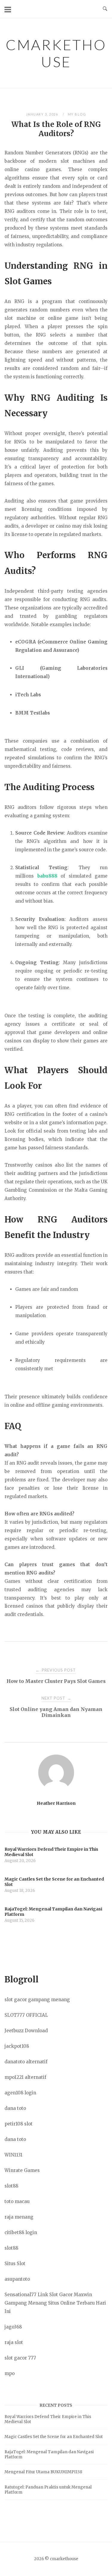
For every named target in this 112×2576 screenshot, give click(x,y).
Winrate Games (22, 2170)
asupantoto (17, 2279)
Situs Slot (15, 2264)
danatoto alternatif (26, 2062)
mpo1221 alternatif (25, 2077)
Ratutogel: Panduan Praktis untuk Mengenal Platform (48, 2490)
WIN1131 (13, 2155)
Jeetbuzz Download (26, 2031)
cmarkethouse (56, 53)
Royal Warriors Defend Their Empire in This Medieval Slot (48, 2419)
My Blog (77, 114)
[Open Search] (105, 9)
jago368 (13, 2327)
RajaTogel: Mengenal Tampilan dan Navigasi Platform (49, 2454)
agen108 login (20, 2093)
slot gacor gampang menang (37, 2000)
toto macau (17, 2201)
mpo (10, 2373)
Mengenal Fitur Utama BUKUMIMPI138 (43, 2472)
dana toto (15, 2108)
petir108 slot (19, 2124)
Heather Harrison (56, 1803)
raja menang (19, 2217)
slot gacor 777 (20, 2358)
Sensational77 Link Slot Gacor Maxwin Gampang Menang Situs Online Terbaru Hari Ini (55, 2303)
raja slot (14, 2342)
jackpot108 (17, 2046)
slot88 (11, 2186)
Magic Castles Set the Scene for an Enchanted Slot (54, 2437)
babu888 (47, 876)
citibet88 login (21, 2232)
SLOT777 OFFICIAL (26, 2015)
